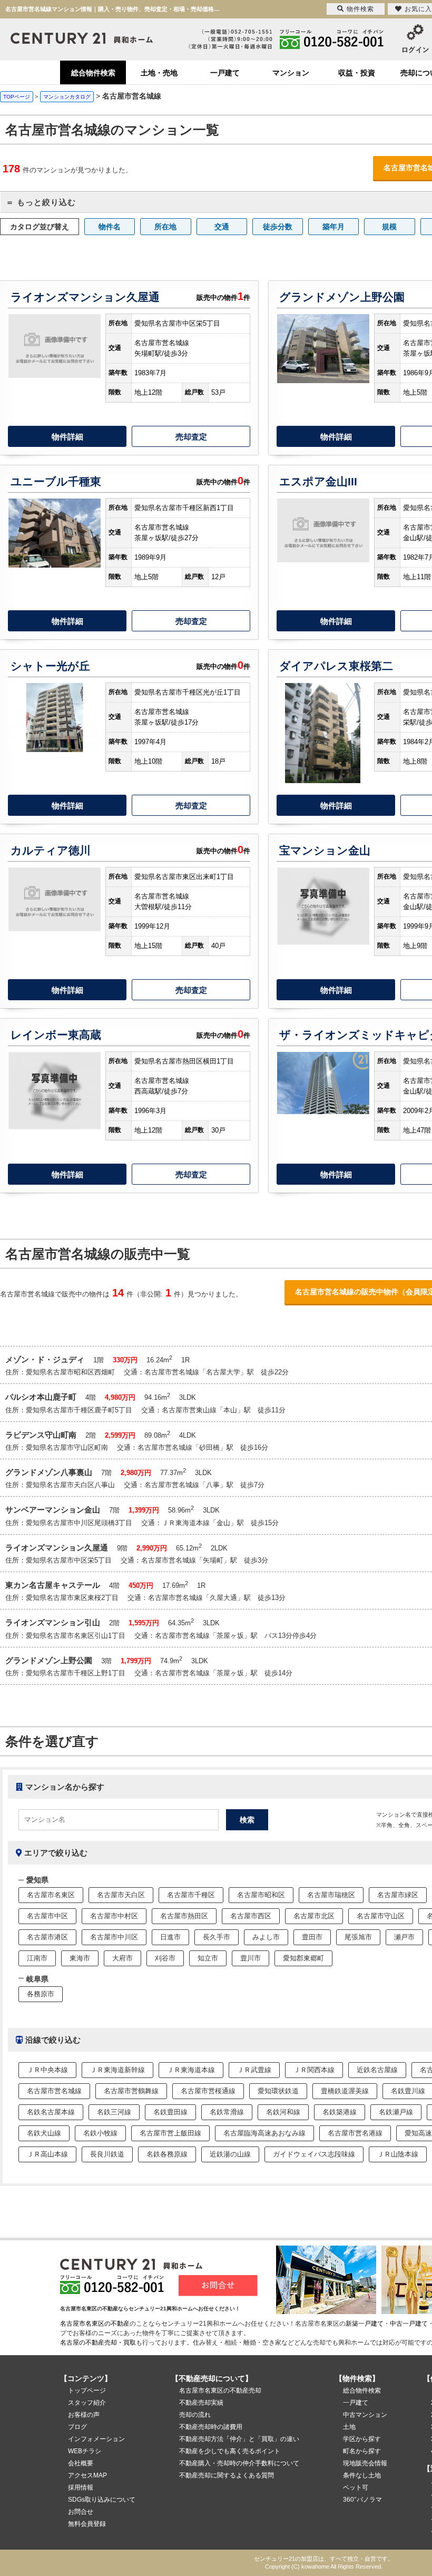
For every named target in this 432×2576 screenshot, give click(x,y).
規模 (389, 227)
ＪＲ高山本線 (47, 2154)
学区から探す (362, 2439)
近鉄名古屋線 (377, 2070)
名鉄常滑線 (227, 2112)
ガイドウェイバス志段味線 (314, 2154)
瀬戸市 (404, 1937)
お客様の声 (84, 2415)
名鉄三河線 (114, 2112)
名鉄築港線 (340, 2112)
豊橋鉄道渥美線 (345, 2091)
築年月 (333, 227)
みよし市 (266, 1937)
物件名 (110, 227)
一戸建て (225, 73)
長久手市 (217, 1937)
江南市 (37, 1958)
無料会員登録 (87, 2524)
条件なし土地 (362, 2475)
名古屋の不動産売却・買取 (98, 2343)
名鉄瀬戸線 (396, 2112)
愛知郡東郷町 (303, 1958)
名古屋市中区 (47, 1916)
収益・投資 (357, 73)
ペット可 (356, 2487)
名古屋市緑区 (398, 1895)
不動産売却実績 (201, 2403)
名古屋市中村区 (114, 1916)
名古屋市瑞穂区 (331, 1895)
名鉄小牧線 (100, 2133)
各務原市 (41, 1994)
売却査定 (191, 437)
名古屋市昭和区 (261, 1895)
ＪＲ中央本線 (47, 2070)
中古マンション (365, 2415)
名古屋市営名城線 (54, 2091)
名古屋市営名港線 (355, 2133)
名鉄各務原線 (167, 2154)
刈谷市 (165, 1958)
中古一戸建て (409, 2324)
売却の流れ (195, 2415)
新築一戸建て (365, 2324)
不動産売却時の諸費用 (211, 2427)
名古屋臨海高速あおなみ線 (264, 2133)
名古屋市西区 (251, 1916)
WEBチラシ (85, 2451)
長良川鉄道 (107, 2154)
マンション (291, 73)
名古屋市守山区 (381, 1916)
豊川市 (251, 1958)
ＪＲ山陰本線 (398, 2154)
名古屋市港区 (47, 1937)
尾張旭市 (358, 1937)
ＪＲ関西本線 (314, 2070)
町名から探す (362, 2451)
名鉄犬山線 (44, 2133)
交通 (222, 227)
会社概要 (81, 2463)
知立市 (208, 1958)
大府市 (122, 1958)
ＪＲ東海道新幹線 (117, 2070)
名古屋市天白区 (121, 1895)
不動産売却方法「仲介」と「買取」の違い (239, 2439)
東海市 (80, 1958)
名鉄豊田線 (170, 2112)
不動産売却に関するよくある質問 (227, 2475)
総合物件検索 (93, 73)
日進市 (170, 1937)
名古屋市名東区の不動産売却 (220, 2390)
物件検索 (360, 9)
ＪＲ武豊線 (254, 2070)
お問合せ (81, 2512)
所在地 (165, 227)
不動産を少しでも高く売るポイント (230, 2451)
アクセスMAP (87, 2475)
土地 (349, 2427)
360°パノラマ (362, 2500)
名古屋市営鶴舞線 (131, 2091)
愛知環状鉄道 (278, 2091)
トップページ (87, 2390)
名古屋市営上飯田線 (170, 2133)
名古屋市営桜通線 (208, 2091)
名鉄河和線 (283, 2112)
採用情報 (81, 2487)
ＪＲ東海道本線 (191, 2070)
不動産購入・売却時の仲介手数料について (239, 2463)
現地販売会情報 (365, 2463)
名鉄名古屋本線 (51, 2112)
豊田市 (312, 1937)
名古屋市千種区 (191, 1895)
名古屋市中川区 (114, 1937)
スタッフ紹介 (87, 2403)
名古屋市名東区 (51, 1895)
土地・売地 (159, 73)
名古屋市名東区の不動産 (95, 2324)
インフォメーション (96, 2439)
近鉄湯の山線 (230, 2154)
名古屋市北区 (314, 1916)
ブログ (77, 2427)
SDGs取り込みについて (102, 2500)
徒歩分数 (278, 227)
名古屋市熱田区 (184, 1916)
